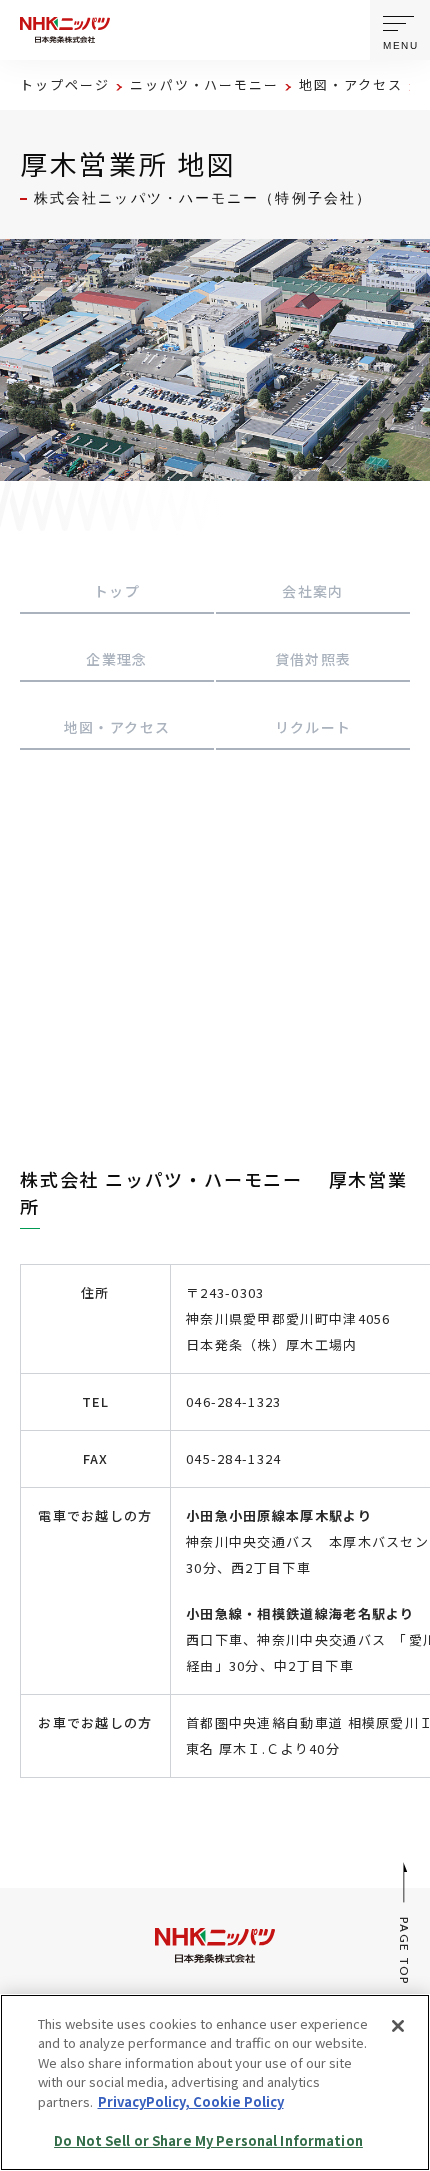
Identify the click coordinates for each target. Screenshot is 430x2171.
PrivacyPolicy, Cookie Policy (191, 2101)
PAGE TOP (405, 1950)
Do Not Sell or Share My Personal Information (208, 2140)
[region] (215, 2082)
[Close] (398, 2026)
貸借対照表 (313, 659)
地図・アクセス (351, 84)
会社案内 (313, 591)
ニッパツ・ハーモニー (205, 84)
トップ (117, 591)
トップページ (65, 84)
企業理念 (117, 659)
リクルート (313, 727)
